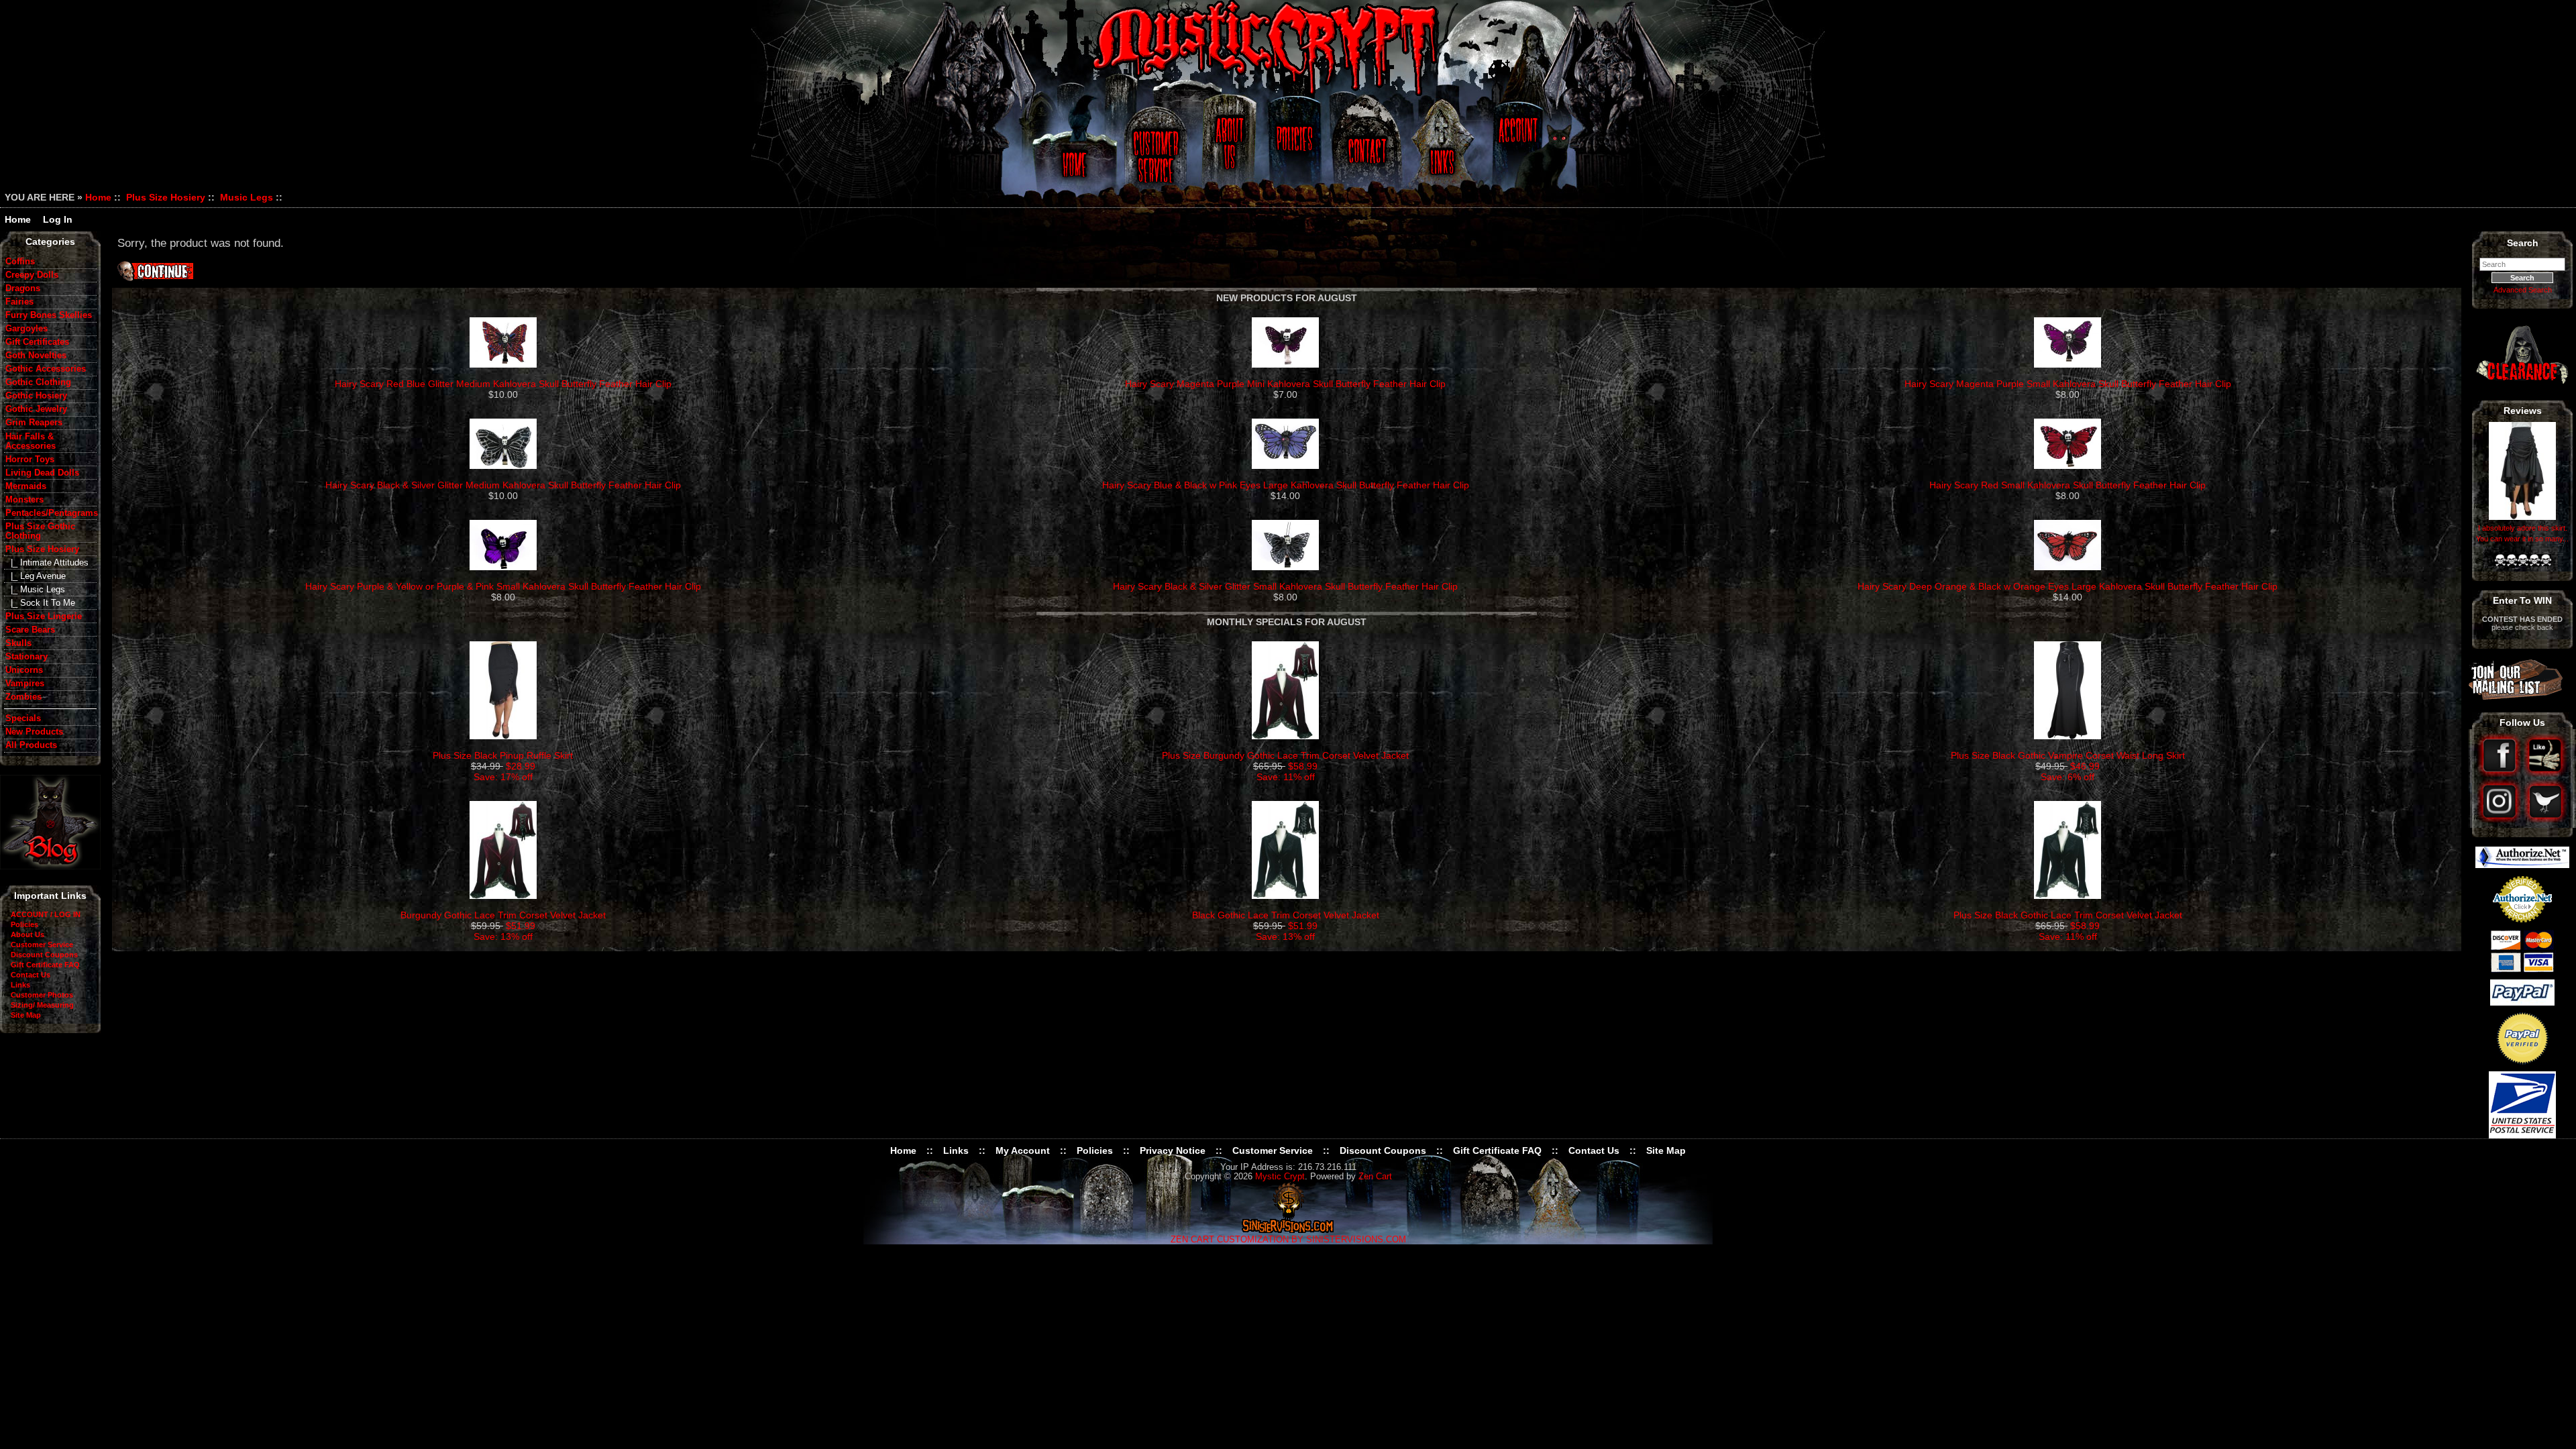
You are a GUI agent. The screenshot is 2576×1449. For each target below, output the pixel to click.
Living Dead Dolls (42, 473)
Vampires (25, 684)
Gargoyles (26, 329)
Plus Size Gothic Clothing (40, 531)
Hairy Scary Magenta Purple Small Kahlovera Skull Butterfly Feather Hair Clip (2068, 384)
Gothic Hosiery (36, 396)
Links (1444, 149)
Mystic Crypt (1280, 1177)
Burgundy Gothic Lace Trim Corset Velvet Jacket (503, 915)
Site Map (26, 1015)
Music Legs (247, 197)
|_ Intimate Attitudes (47, 563)
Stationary (26, 657)
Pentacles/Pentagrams (51, 513)
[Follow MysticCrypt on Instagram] (2501, 819)
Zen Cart (1375, 1177)
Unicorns (24, 670)
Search (2523, 243)
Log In (58, 219)
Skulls (18, 643)
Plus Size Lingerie (44, 616)
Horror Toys (30, 460)
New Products (34, 732)
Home (1072, 149)
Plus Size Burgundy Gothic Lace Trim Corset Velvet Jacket (1285, 755)
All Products (31, 745)
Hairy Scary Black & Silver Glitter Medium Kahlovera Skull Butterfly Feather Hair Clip (503, 485)
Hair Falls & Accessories (31, 441)
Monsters (24, 500)
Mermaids (26, 486)
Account (1516, 149)
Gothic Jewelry (36, 409)
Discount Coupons (44, 955)
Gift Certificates (37, 342)
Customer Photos (42, 995)
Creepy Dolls (32, 275)
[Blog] (50, 866)
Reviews (2523, 411)
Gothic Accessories (46, 369)
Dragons (23, 288)
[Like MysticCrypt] (2545, 773)
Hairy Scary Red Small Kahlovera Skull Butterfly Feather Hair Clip (2068, 485)
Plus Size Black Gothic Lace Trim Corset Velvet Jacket (2068, 915)
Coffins (20, 262)
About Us (1228, 149)
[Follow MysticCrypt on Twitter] (2545, 819)
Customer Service (1158, 149)
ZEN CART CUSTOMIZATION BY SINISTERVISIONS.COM (1288, 1240)
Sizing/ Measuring (42, 1005)
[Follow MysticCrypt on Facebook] (2501, 773)
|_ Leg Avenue (36, 576)
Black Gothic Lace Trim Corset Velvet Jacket (1286, 915)
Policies (1293, 149)
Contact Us (1365, 149)
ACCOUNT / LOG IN (46, 914)
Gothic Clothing (38, 382)
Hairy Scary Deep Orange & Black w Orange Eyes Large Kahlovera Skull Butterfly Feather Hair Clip (2068, 586)
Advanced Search (2523, 290)
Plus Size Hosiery (166, 197)
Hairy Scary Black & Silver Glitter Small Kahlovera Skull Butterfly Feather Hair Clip (1285, 586)
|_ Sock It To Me (40, 603)
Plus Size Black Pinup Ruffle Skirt (503, 755)
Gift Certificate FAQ (45, 965)
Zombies (23, 697)
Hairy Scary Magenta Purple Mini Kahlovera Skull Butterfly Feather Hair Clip (1285, 384)
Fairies (19, 302)
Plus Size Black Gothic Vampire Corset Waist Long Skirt (2068, 755)
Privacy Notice (1173, 1150)
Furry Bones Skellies (49, 315)
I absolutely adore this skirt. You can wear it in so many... (2522, 533)
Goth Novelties (36, 356)
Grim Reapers (34, 423)
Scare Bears (30, 630)
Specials (23, 718)
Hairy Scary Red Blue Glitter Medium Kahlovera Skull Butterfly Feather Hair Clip (503, 384)
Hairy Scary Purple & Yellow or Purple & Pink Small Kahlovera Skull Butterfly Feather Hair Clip (503, 586)
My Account (1023, 1150)
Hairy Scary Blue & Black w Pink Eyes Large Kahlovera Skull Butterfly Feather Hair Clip (1286, 485)
